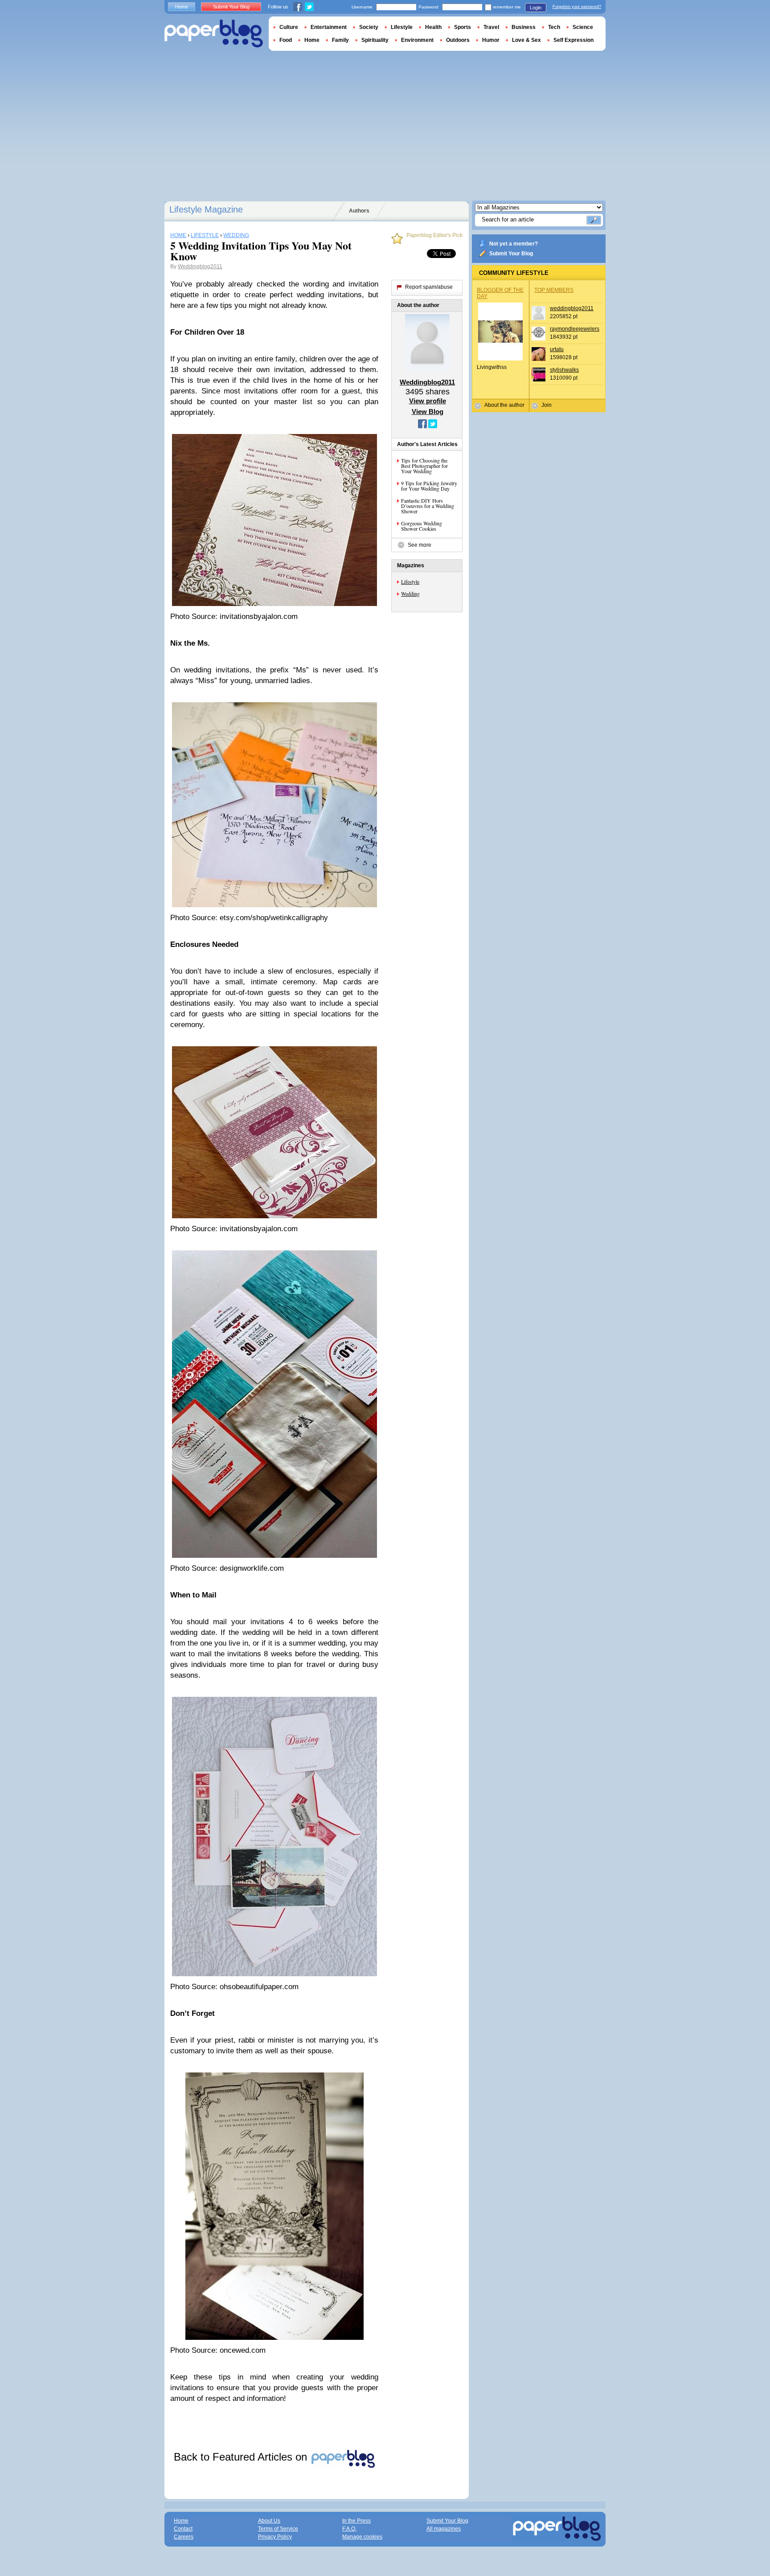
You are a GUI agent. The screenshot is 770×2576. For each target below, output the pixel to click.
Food (286, 40)
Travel (491, 27)
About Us (269, 2521)
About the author (504, 405)
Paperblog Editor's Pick (434, 235)
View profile (428, 401)
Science (583, 27)
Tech (554, 27)
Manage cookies (362, 2537)
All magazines (444, 2529)
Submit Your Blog (511, 254)
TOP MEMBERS (554, 290)
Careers (184, 2537)
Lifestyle (410, 582)
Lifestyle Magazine (206, 209)
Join (547, 405)
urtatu (557, 349)
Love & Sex (526, 40)
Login (536, 8)
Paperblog (214, 34)
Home (182, 7)
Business (524, 27)
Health (433, 27)
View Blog (428, 412)
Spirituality (375, 40)
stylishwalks (564, 370)
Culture (289, 27)
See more (420, 545)
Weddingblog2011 (200, 266)
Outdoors (458, 40)
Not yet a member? (514, 244)
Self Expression (573, 40)
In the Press (356, 2521)
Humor (491, 40)
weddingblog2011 (572, 308)
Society (369, 27)
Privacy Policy (275, 2537)
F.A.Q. (349, 2529)
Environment (417, 40)
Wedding (410, 594)
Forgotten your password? (577, 7)
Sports (463, 27)
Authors (359, 211)
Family (340, 40)
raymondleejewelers (575, 329)
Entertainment (329, 27)
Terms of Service (278, 2529)
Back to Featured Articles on (242, 2457)
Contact (183, 2529)
